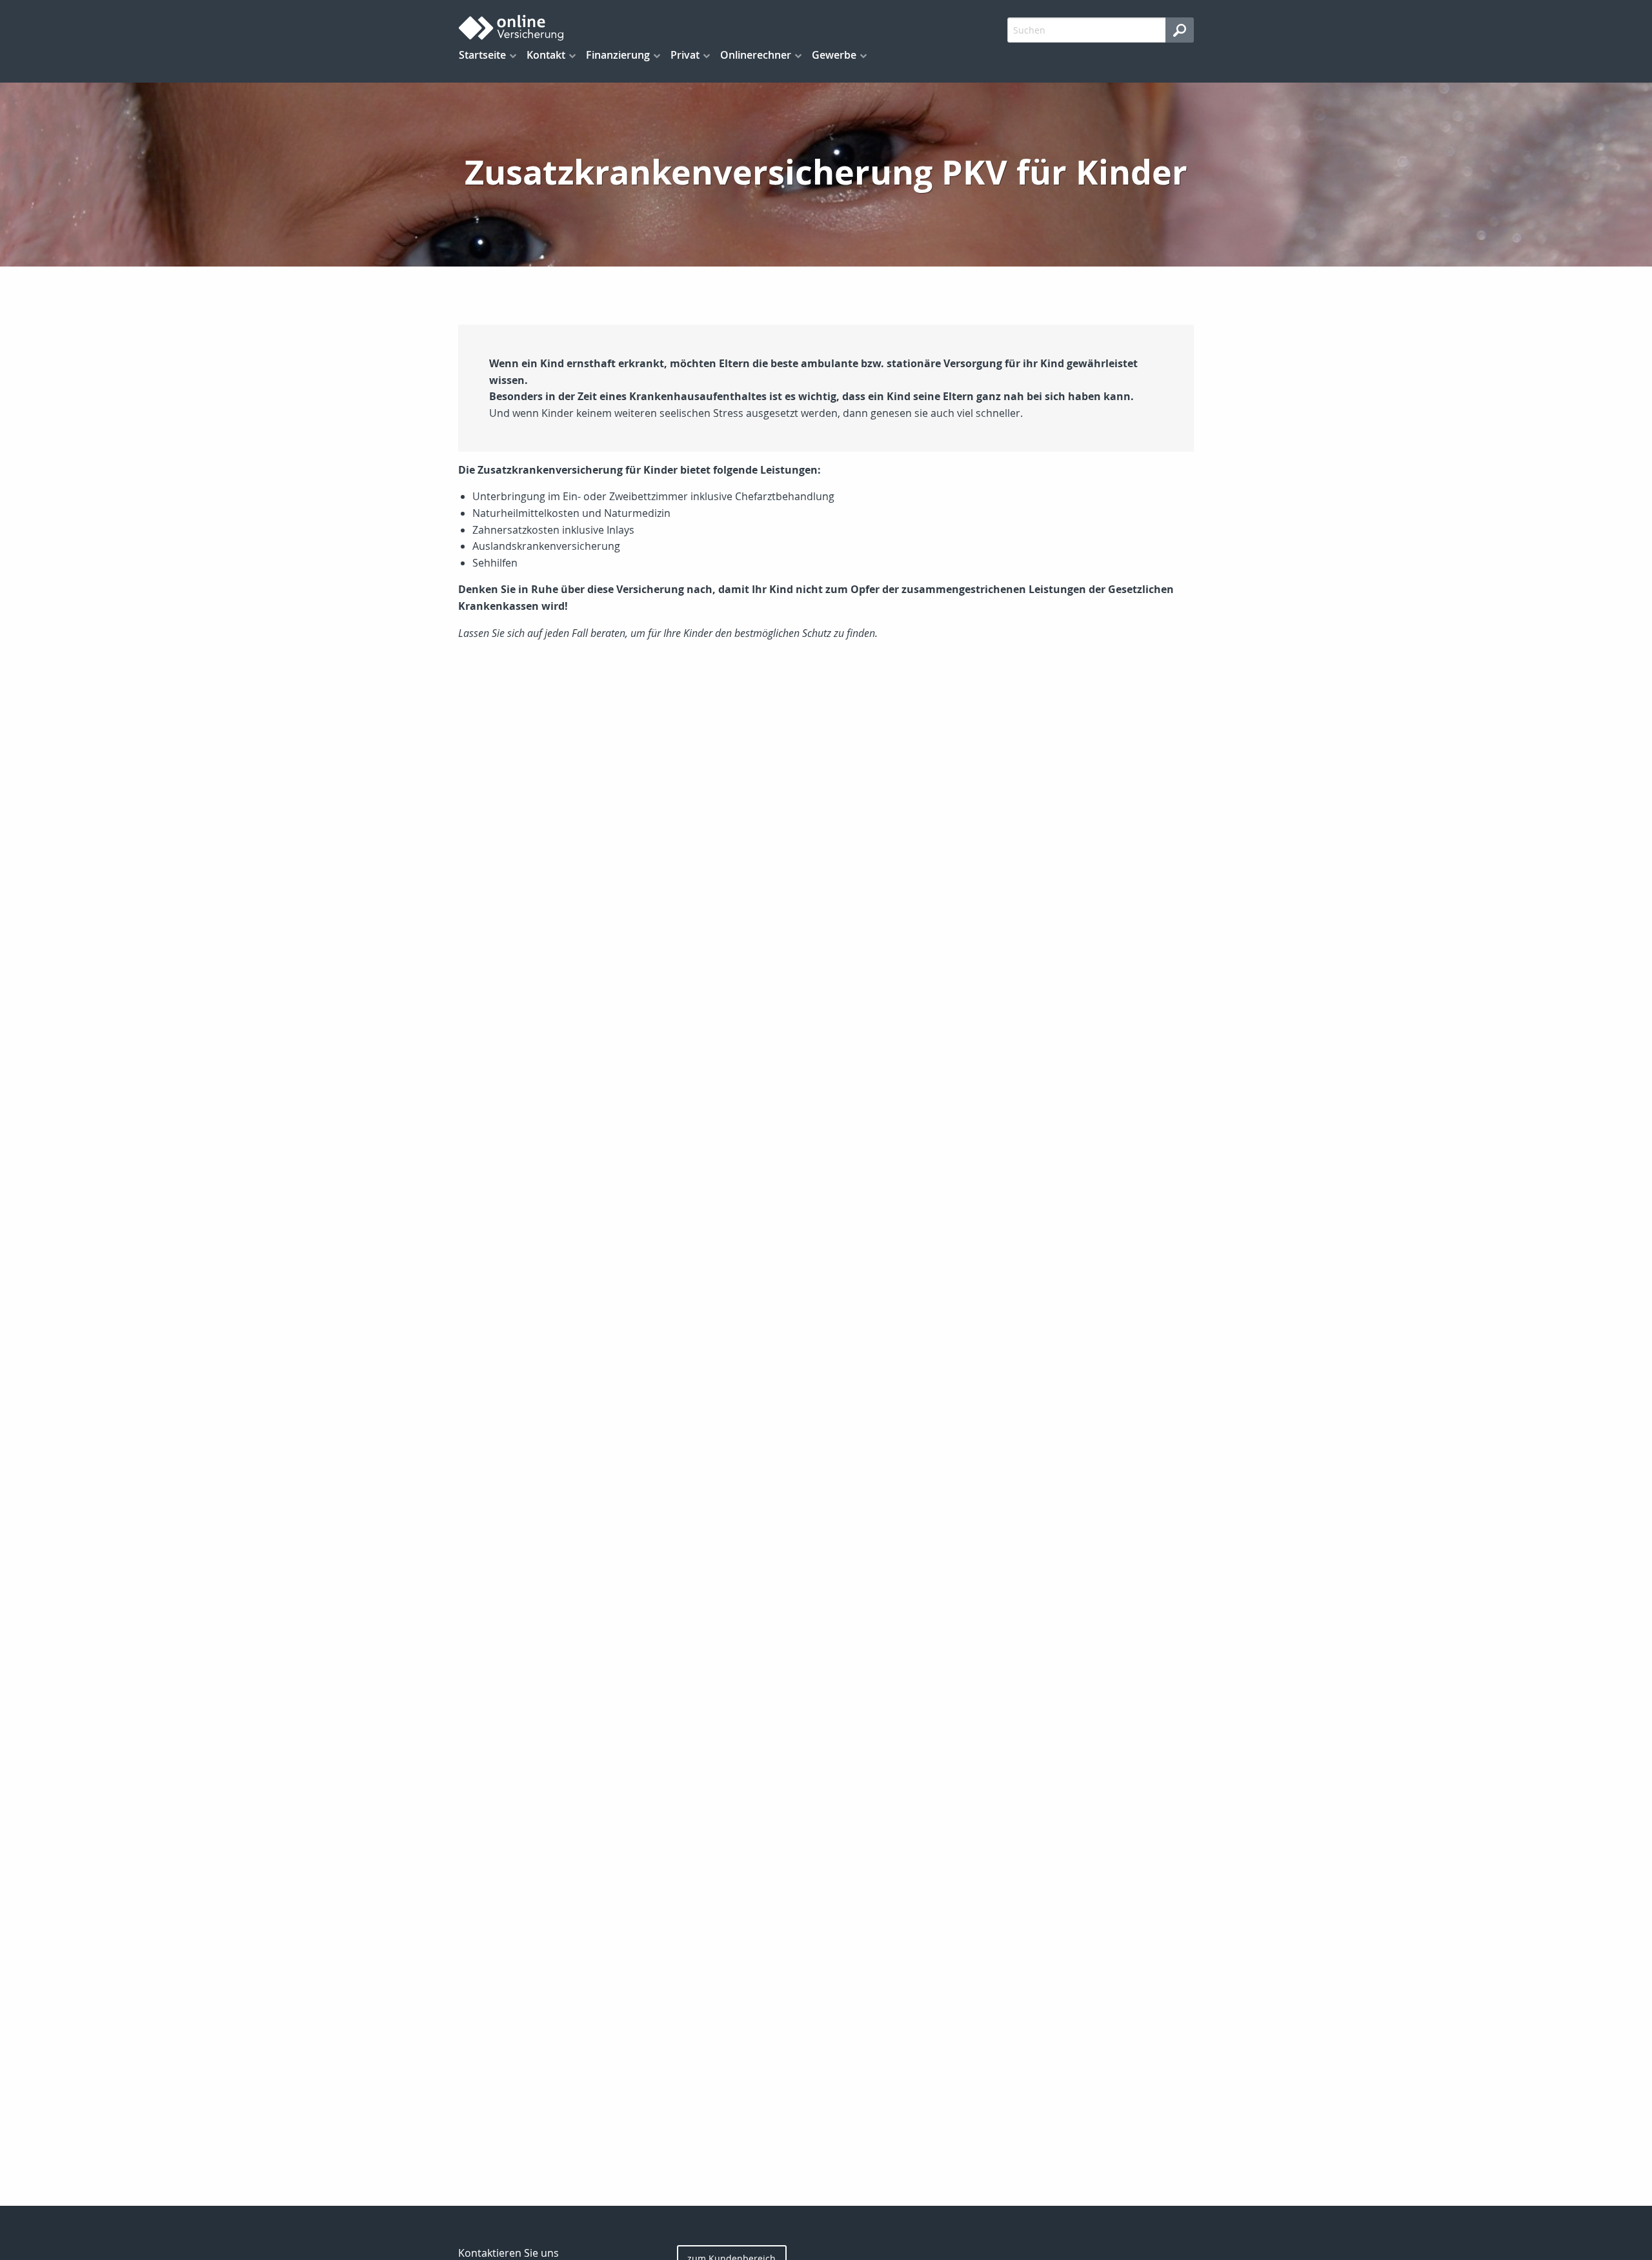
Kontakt (546, 55)
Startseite (482, 55)
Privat (685, 55)
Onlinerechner (756, 55)
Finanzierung (618, 55)
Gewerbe (834, 55)
